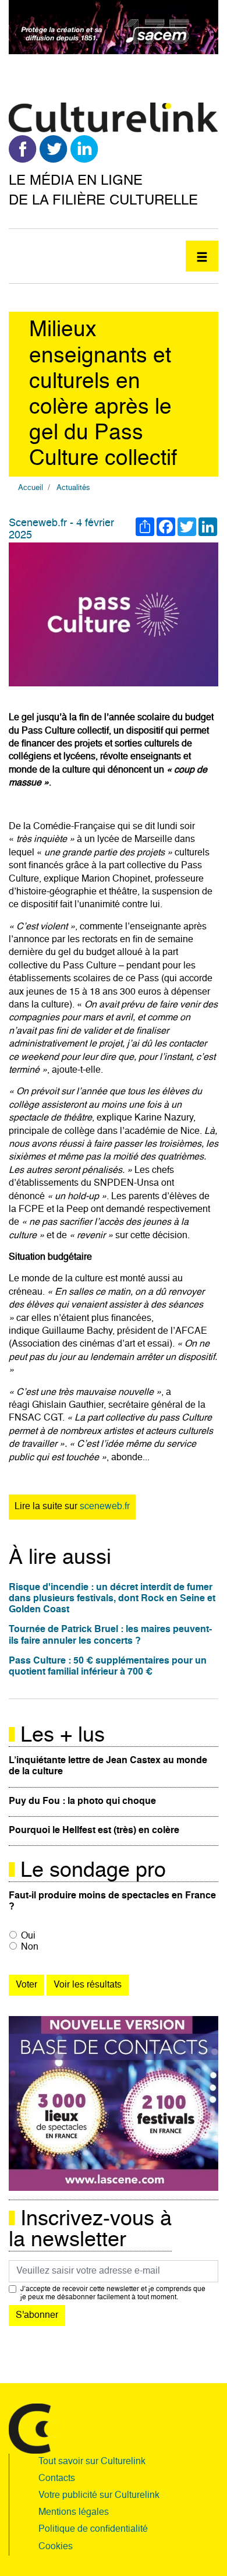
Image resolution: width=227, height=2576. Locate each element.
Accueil (31, 488)
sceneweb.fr (105, 1507)
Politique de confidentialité (93, 2529)
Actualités (73, 488)
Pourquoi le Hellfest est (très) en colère (94, 1831)
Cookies (56, 2547)
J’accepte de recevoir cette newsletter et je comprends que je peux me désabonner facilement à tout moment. (113, 2293)
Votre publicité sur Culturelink (99, 2496)
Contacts (57, 2479)
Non (30, 1947)
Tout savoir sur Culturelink (92, 2462)
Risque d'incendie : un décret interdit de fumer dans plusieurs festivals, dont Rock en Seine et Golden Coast (112, 1599)
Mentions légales (74, 2512)
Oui (28, 1936)
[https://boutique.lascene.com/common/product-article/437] (114, 2104)
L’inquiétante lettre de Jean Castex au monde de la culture (108, 1766)
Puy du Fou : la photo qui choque (82, 1802)
